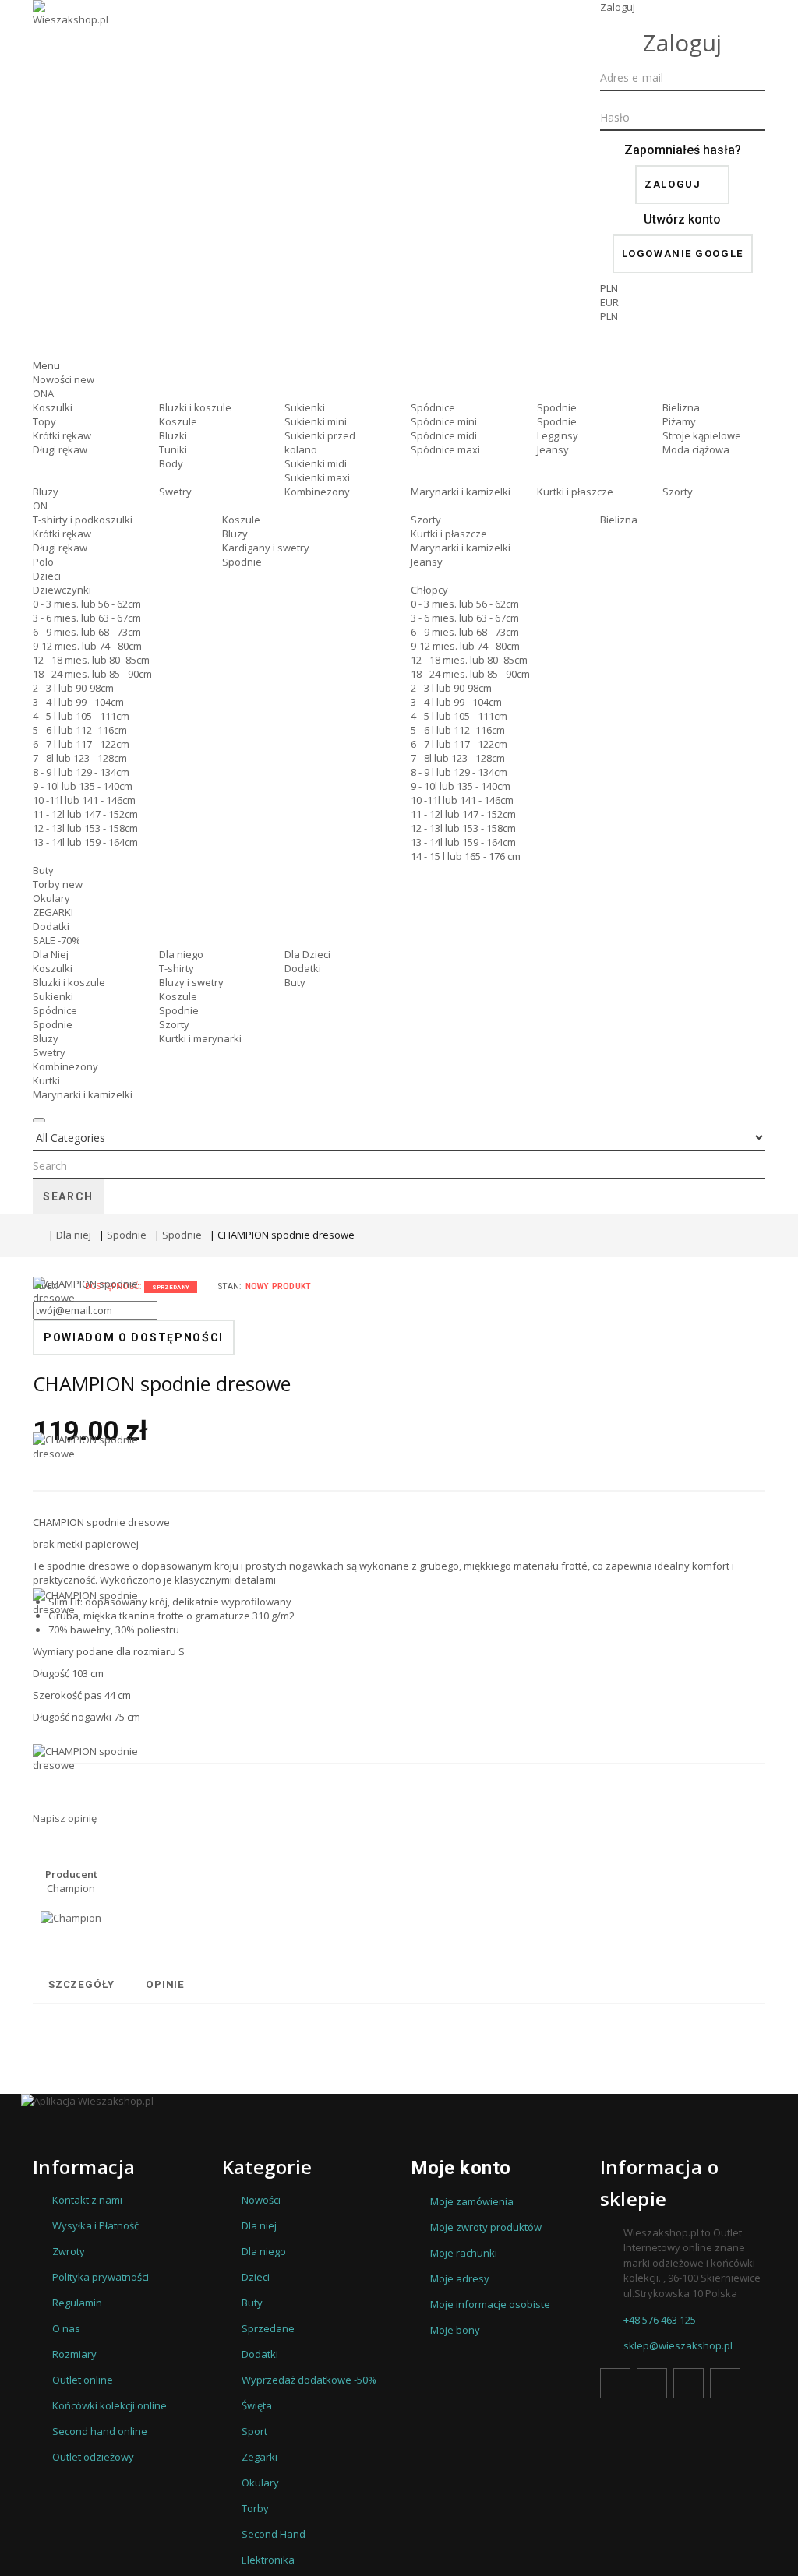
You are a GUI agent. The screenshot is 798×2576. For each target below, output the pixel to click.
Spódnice (433, 407)
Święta (257, 2405)
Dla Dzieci (307, 954)
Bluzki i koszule (195, 407)
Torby (58, 884)
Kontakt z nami (87, 2200)
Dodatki (51, 926)
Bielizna (681, 407)
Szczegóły (81, 1984)
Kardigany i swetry (266, 548)
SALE (56, 940)
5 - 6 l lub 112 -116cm (80, 730)
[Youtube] (689, 2383)
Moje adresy (460, 2278)
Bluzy (46, 492)
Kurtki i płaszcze (575, 492)
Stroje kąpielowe (702, 435)
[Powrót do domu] (37, 1235)
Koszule (178, 421)
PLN (609, 316)
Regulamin (77, 2303)
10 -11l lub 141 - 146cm (84, 800)
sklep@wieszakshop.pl (678, 2345)
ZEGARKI (53, 912)
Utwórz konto (682, 219)
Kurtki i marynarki (200, 1038)
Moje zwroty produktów (486, 2227)
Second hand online (100, 2431)
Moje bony (455, 2330)
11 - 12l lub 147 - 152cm (85, 814)
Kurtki (46, 1080)
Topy (44, 421)
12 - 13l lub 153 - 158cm (85, 828)
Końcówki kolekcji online (109, 2405)
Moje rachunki (464, 2253)
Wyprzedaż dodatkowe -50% (309, 2380)
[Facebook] (615, 2383)
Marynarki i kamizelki (461, 492)
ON (40, 506)
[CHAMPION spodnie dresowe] (88, 1510)
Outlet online (83, 2380)
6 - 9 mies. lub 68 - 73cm (87, 632)
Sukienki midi (316, 463)
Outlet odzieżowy (93, 2457)
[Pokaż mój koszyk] (683, 345)
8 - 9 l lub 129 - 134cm (81, 772)
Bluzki (173, 435)
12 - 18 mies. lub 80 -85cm (91, 660)
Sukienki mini (316, 421)
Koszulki (53, 407)
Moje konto (461, 2168)
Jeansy (553, 449)
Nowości (64, 379)
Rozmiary (74, 2354)
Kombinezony (317, 492)
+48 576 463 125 (660, 2320)
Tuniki (173, 449)
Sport (254, 2431)
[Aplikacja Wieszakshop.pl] (399, 2101)
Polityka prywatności (101, 2277)
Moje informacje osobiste (490, 2304)
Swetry (175, 492)
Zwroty (69, 2251)
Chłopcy (429, 590)
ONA (43, 393)
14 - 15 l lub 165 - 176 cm (466, 856)
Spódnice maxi (445, 449)
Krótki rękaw (62, 435)
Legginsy (558, 435)
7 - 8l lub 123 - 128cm (80, 758)
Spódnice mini (444, 421)
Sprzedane (268, 2328)
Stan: (230, 1286)
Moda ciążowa (696, 449)
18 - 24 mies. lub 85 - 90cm (92, 674)
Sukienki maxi (317, 477)
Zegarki (260, 2457)
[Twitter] (652, 2383)
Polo (43, 562)
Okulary (51, 898)
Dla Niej (51, 954)
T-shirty (177, 968)
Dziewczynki (62, 590)
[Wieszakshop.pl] (72, 33)
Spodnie (557, 407)
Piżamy (679, 421)
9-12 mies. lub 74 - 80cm (87, 646)
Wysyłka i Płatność (95, 2225)
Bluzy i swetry (191, 982)
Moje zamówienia (472, 2201)
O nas (66, 2328)
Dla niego (181, 954)
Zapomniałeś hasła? (683, 150)
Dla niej (74, 1235)
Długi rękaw (60, 449)
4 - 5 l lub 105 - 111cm (81, 716)
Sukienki (305, 407)
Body (171, 463)
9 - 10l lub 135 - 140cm (83, 786)
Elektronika (268, 2560)
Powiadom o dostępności (134, 1337)
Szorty (678, 492)
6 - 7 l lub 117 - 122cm (81, 744)
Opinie (165, 1984)
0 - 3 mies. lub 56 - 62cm (87, 604)
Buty (43, 870)
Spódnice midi (444, 435)
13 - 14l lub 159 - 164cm (85, 842)
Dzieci (47, 576)
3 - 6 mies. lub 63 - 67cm (87, 618)
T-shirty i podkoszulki (83, 520)
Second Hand (274, 2534)
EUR (609, 302)
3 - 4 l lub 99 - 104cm (78, 702)
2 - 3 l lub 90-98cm (73, 688)
